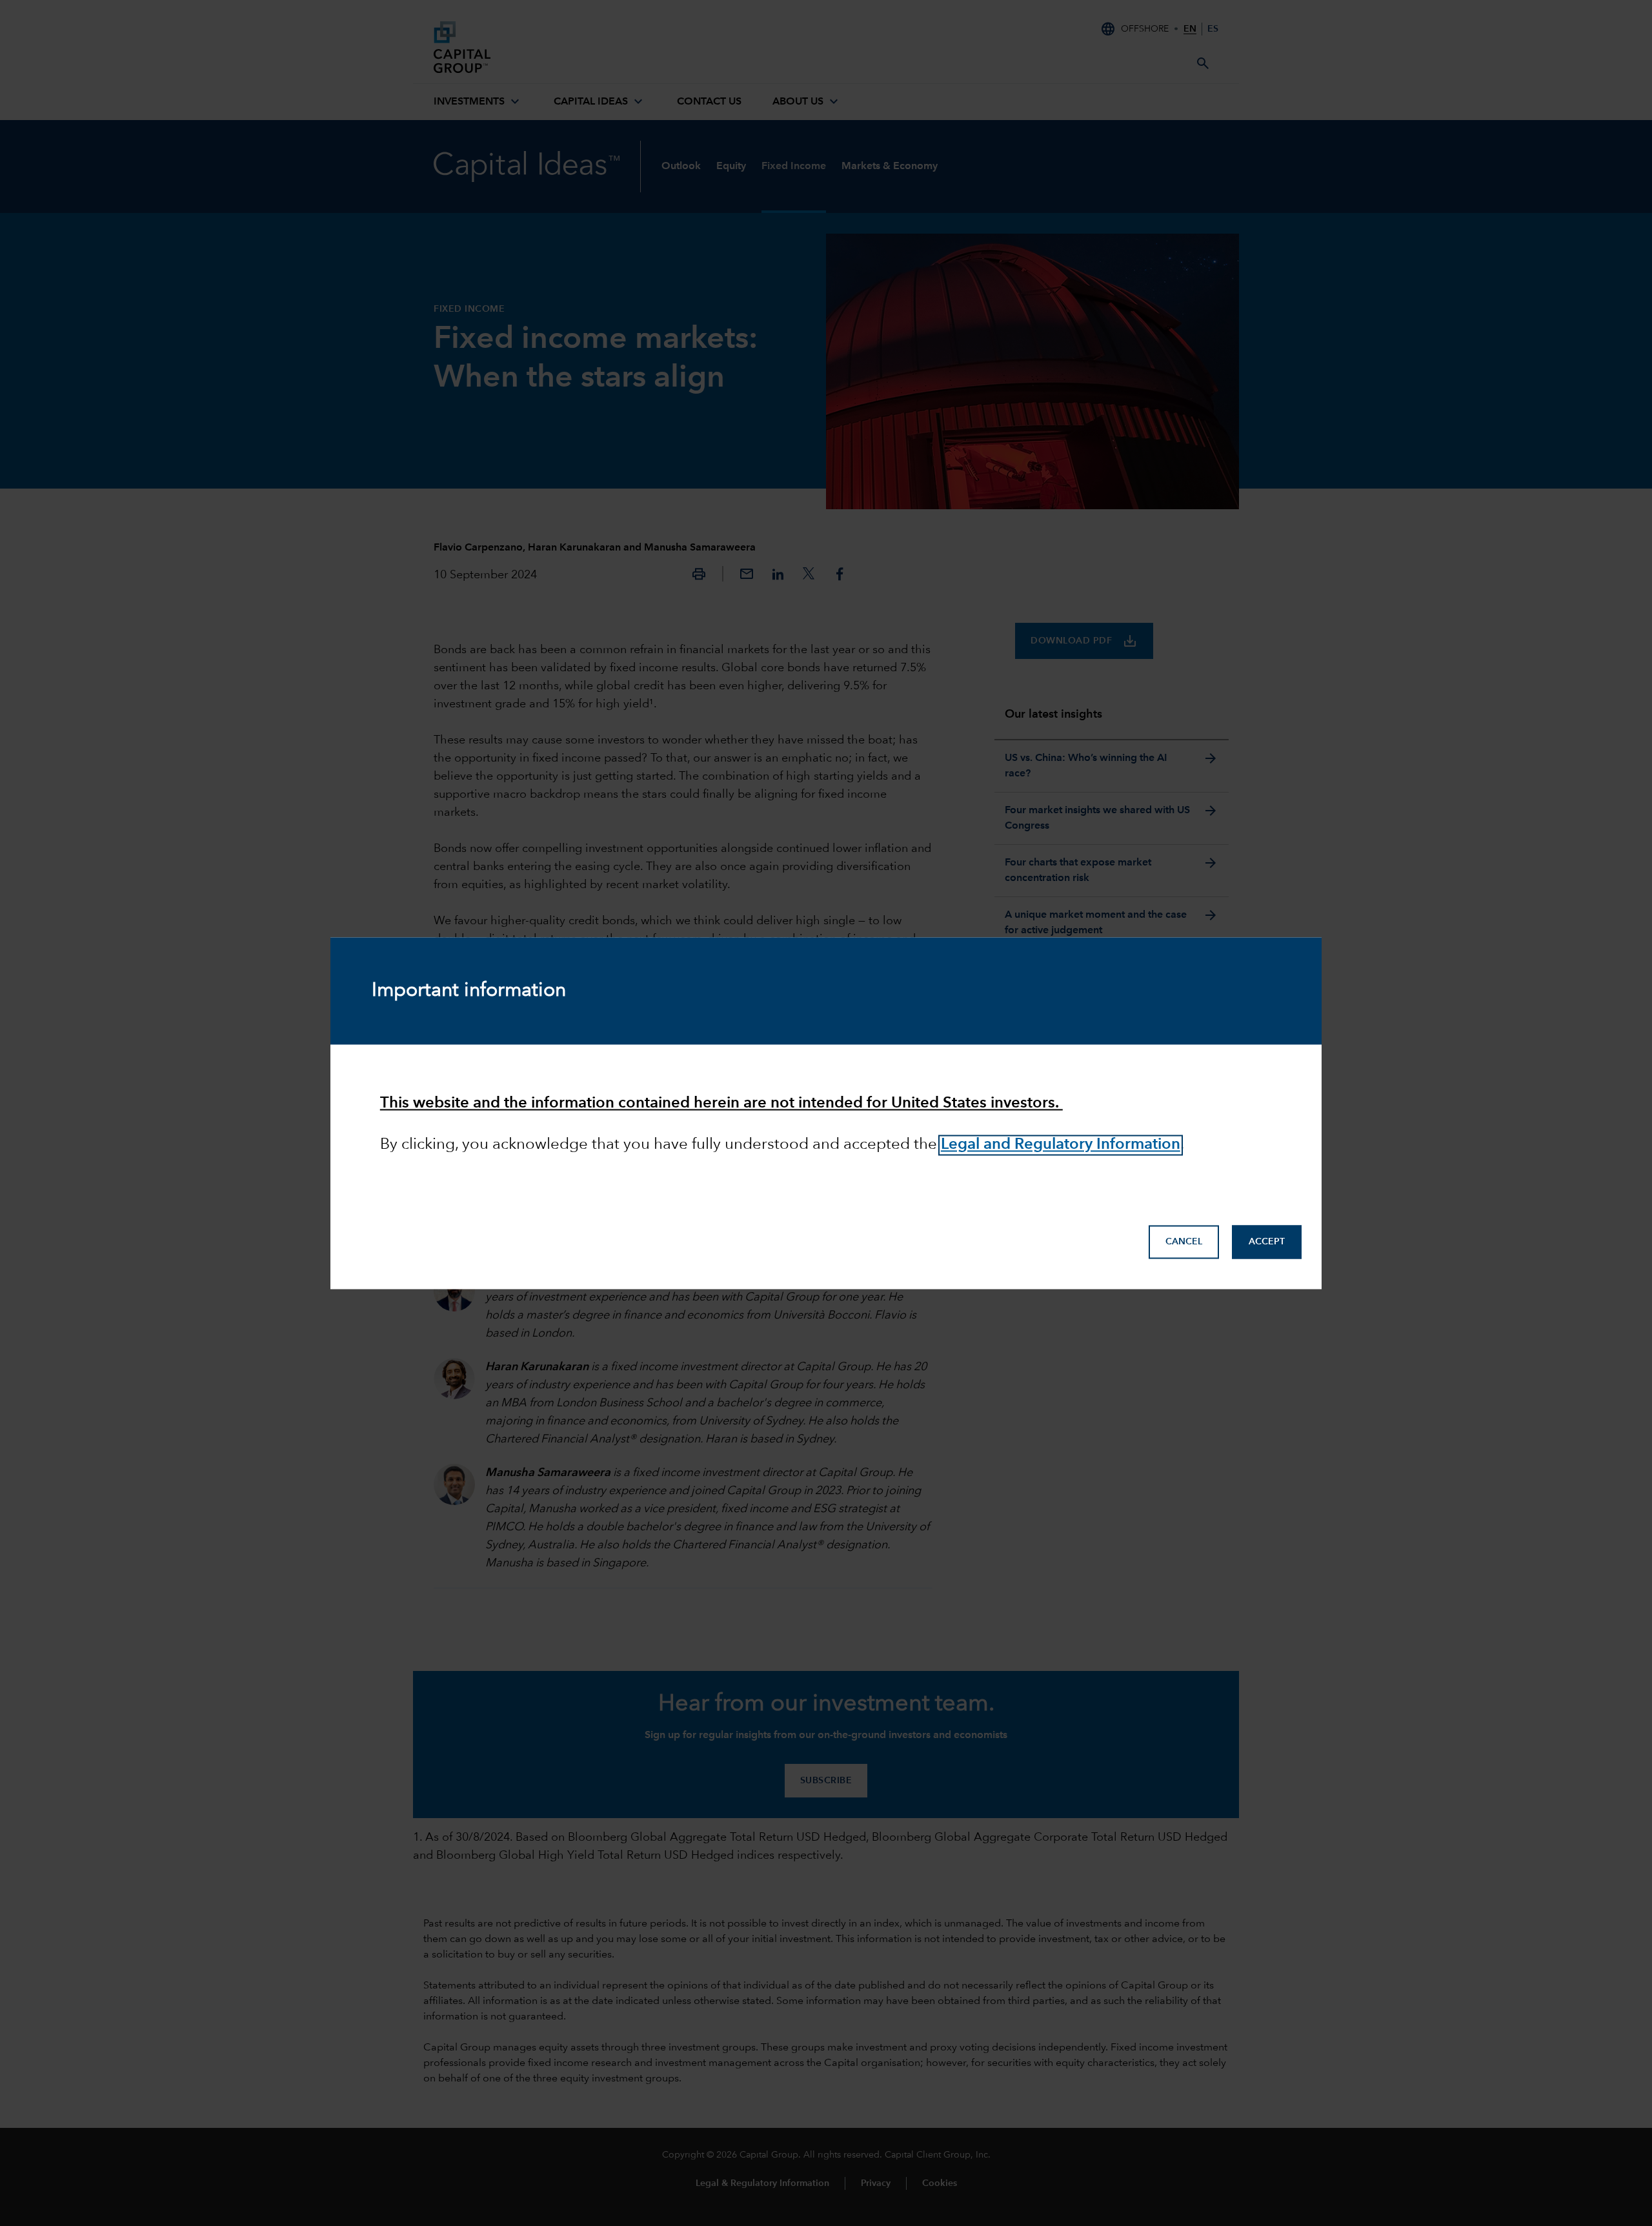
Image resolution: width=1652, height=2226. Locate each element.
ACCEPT (1267, 1242)
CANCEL (1184, 1242)
